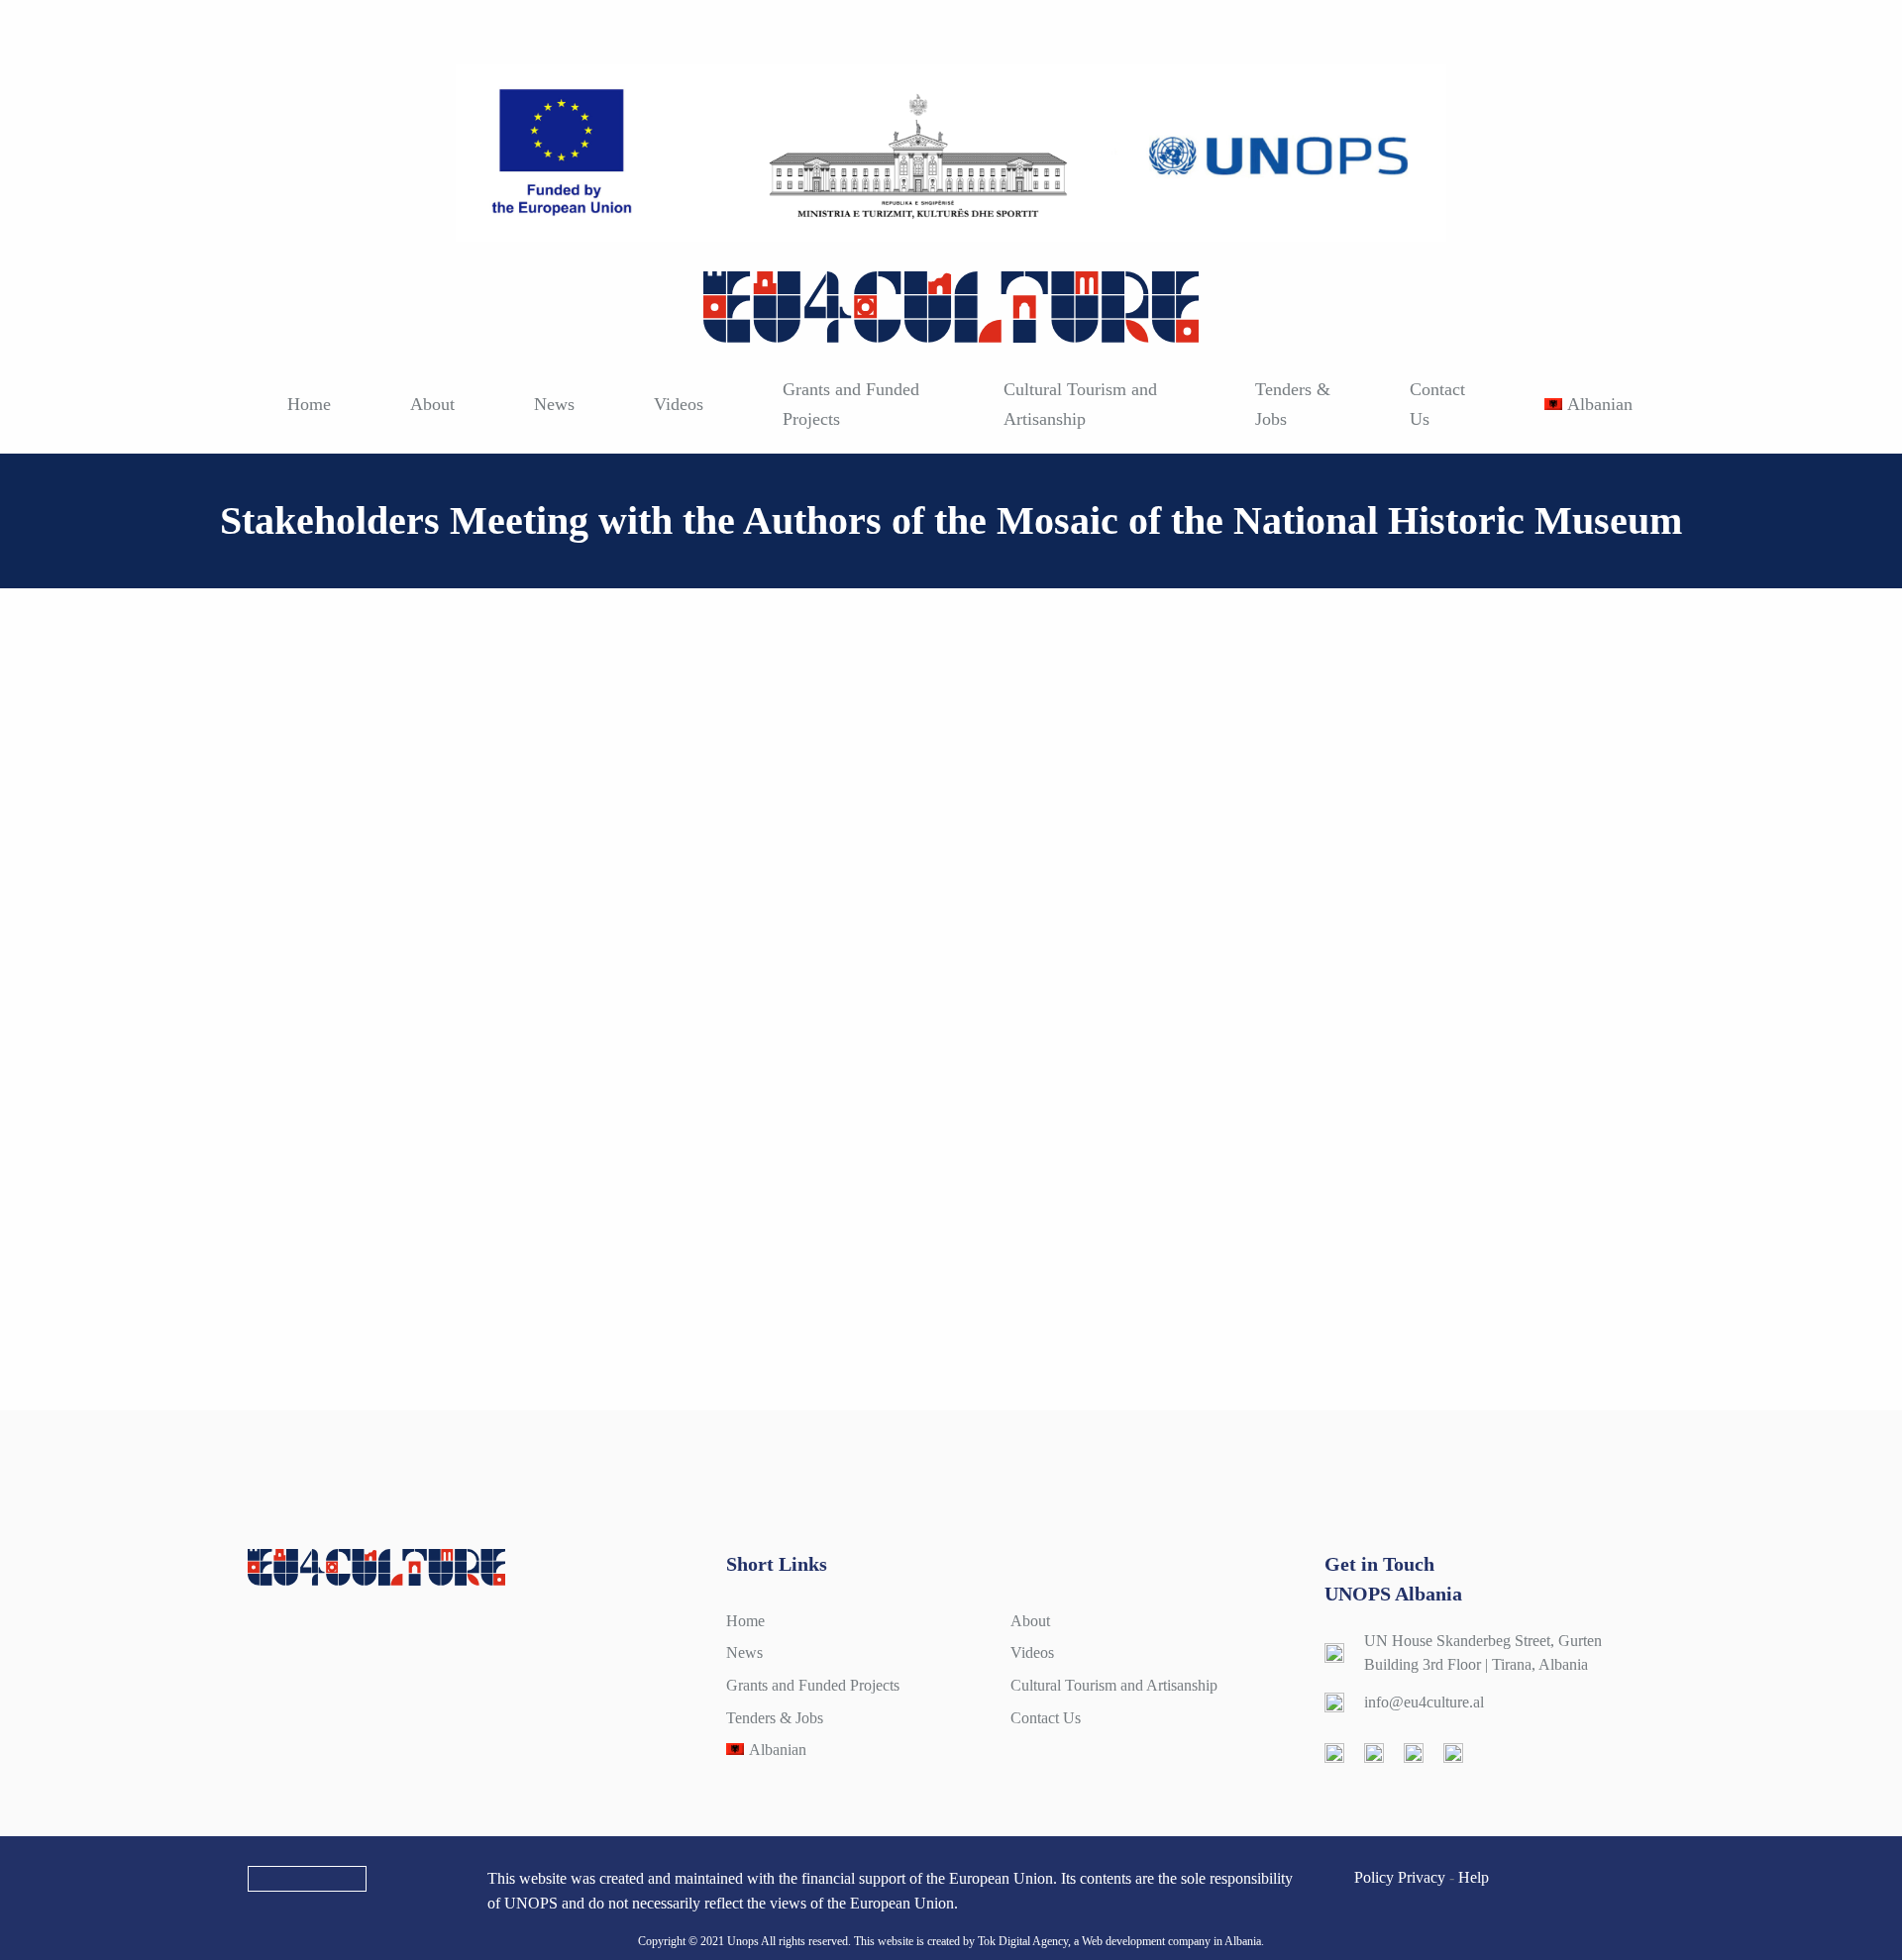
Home (309, 404)
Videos (679, 404)
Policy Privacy (1400, 1877)
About (432, 404)
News (554, 404)
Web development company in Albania (1171, 1941)
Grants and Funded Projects (851, 404)
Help (1474, 1877)
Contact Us (1437, 404)
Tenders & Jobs (1293, 404)
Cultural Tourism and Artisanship (1080, 404)
